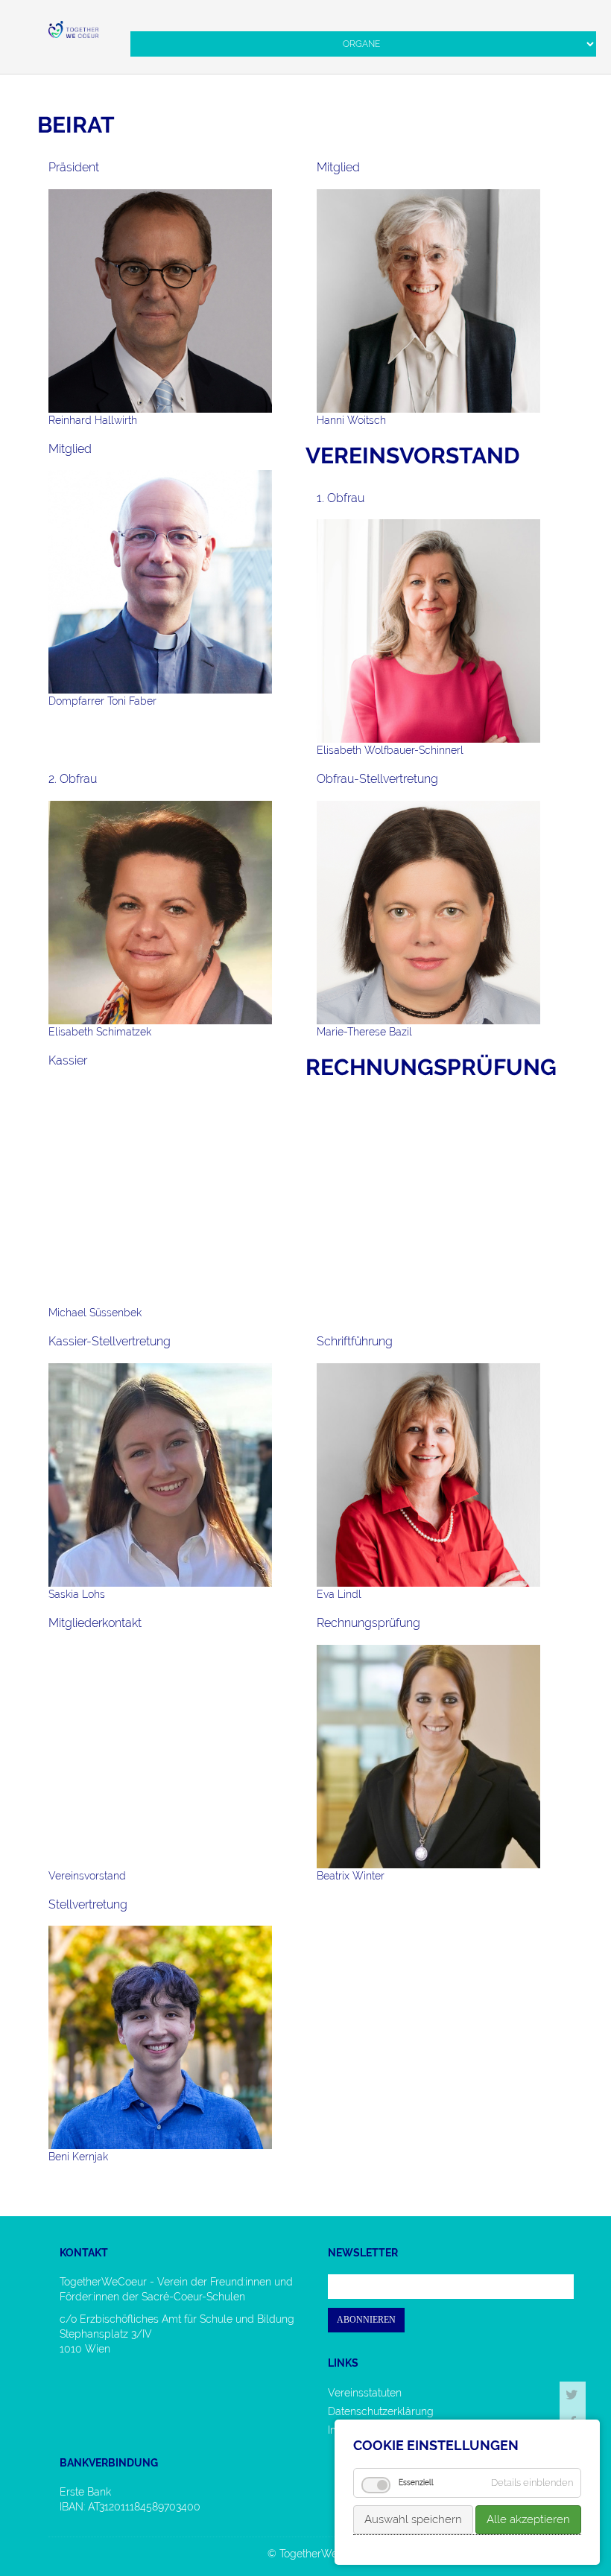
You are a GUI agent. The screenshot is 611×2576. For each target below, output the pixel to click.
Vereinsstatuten (365, 2393)
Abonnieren (366, 2320)
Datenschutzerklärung (381, 2411)
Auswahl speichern (413, 2519)
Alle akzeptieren (528, 2519)
